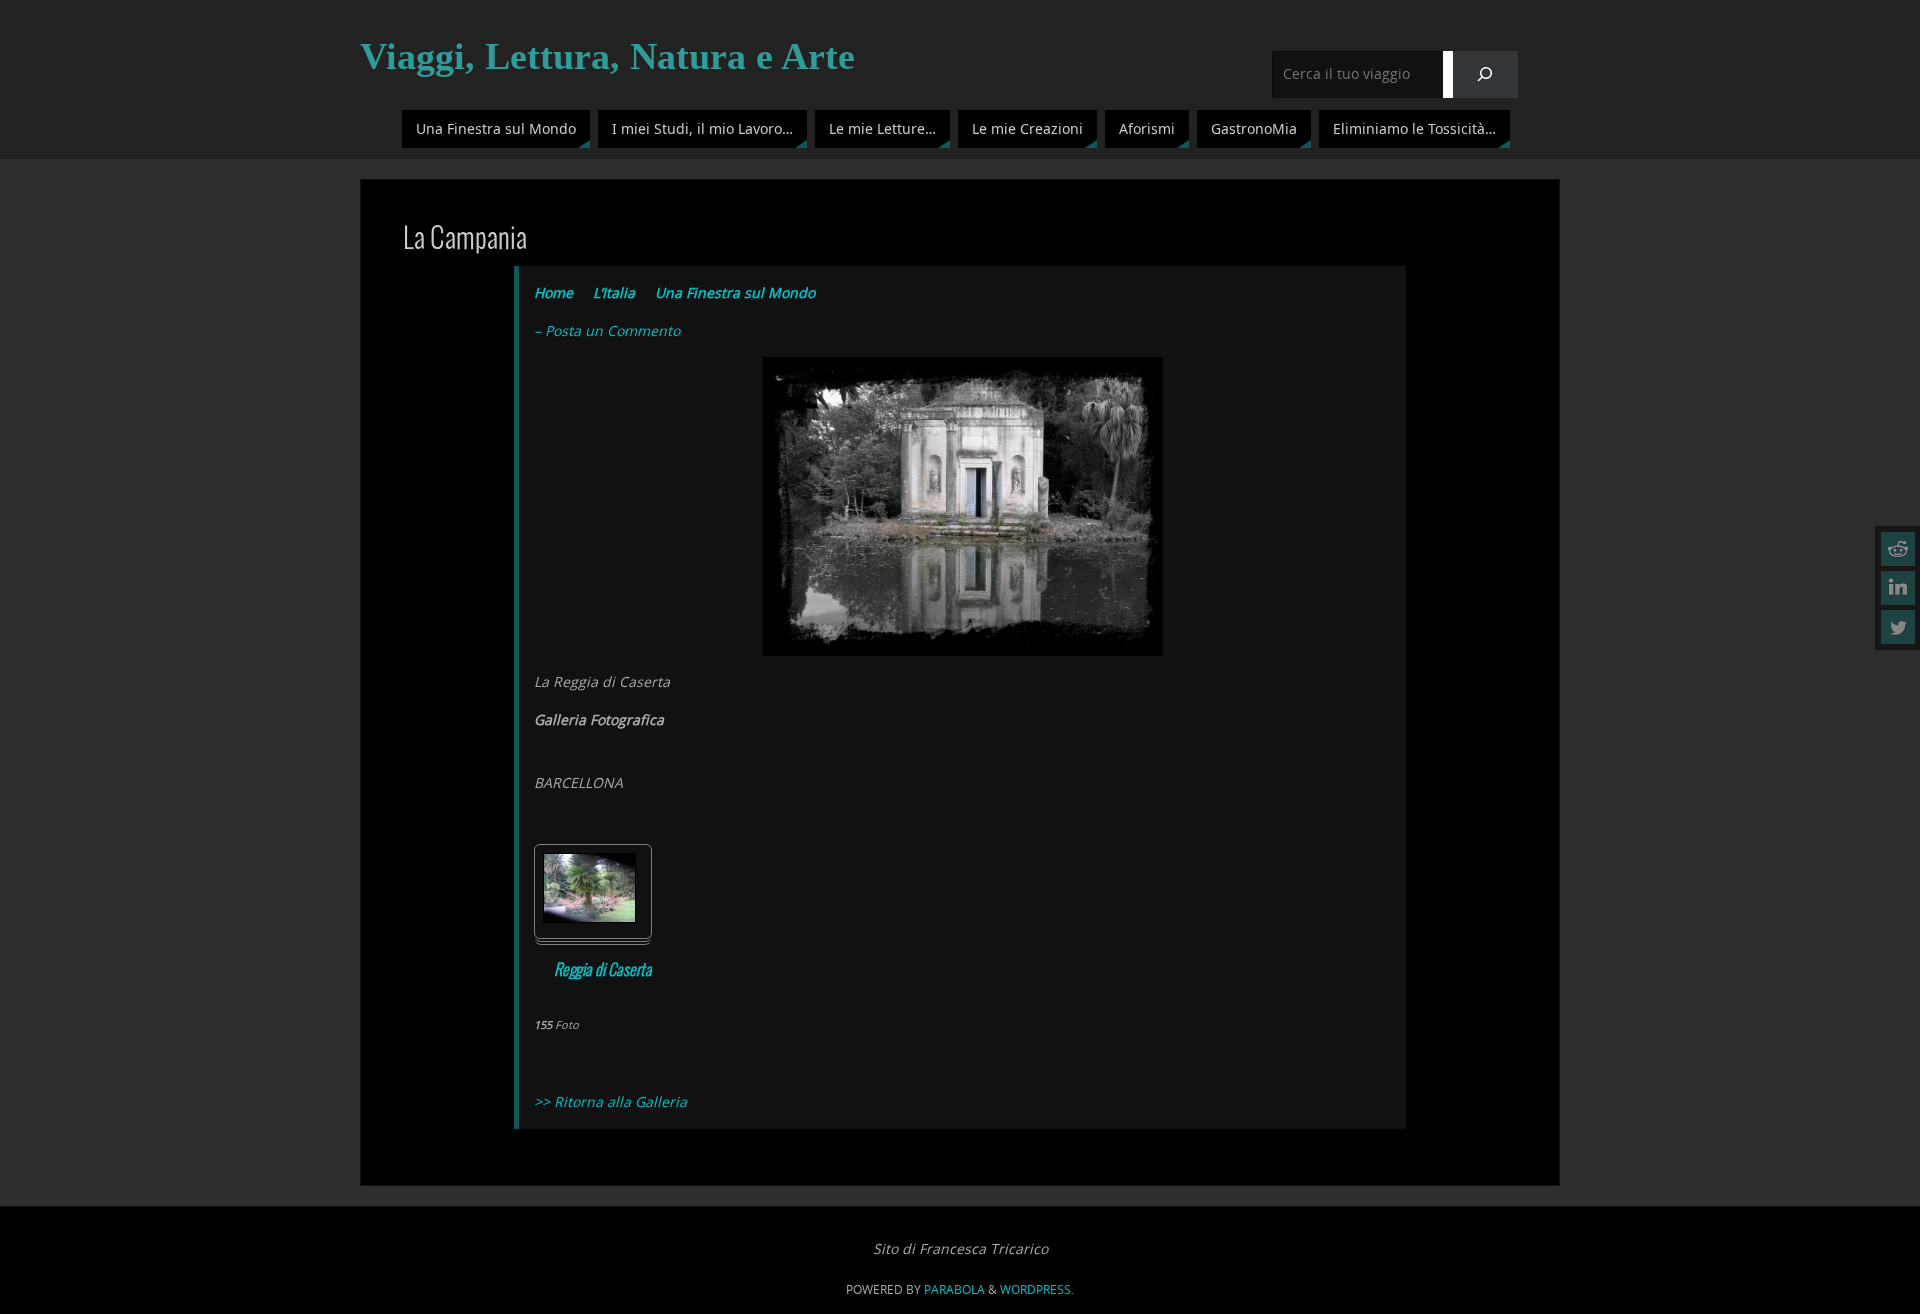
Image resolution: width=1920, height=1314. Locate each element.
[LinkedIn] (1898, 588)
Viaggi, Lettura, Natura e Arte (607, 56)
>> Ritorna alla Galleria (610, 1101)
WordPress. (1037, 1289)
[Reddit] (1898, 549)
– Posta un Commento (607, 330)
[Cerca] (1485, 74)
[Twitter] (1898, 627)
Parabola (954, 1289)
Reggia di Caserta (603, 970)
